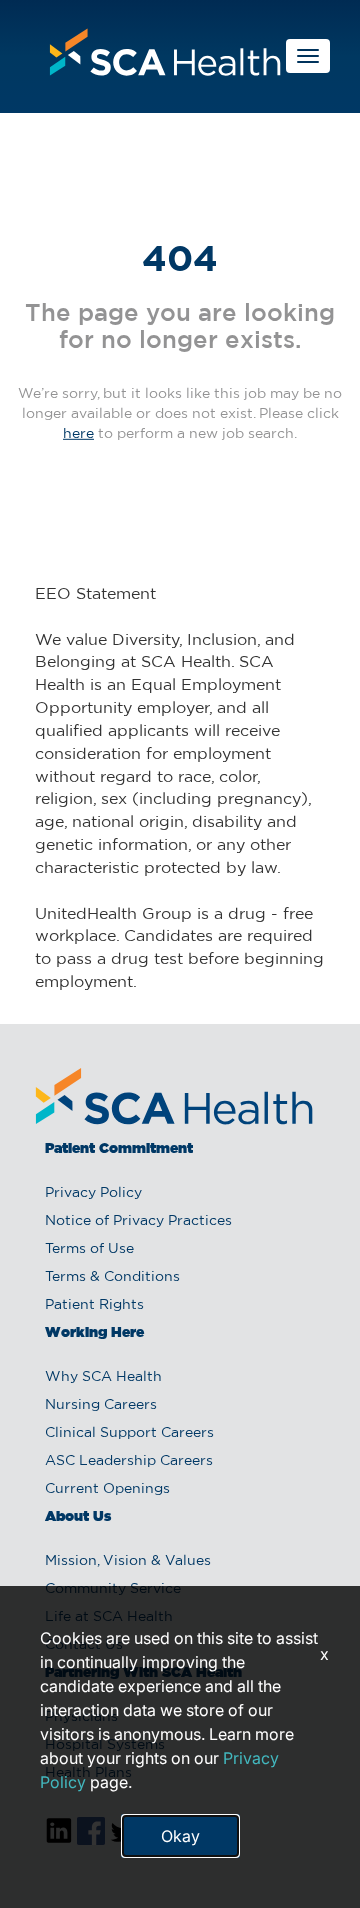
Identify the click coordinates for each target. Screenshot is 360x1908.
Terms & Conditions (112, 1277)
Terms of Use (89, 1249)
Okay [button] (180, 1836)
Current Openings (107, 1489)
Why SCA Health (103, 1377)
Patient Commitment (119, 1149)
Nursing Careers (101, 1405)
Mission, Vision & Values (128, 1561)
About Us (78, 1517)
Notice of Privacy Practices (138, 1221)
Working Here (94, 1333)
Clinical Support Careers (129, 1433)
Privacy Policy (93, 1193)
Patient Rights (94, 1305)
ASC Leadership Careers (129, 1461)
